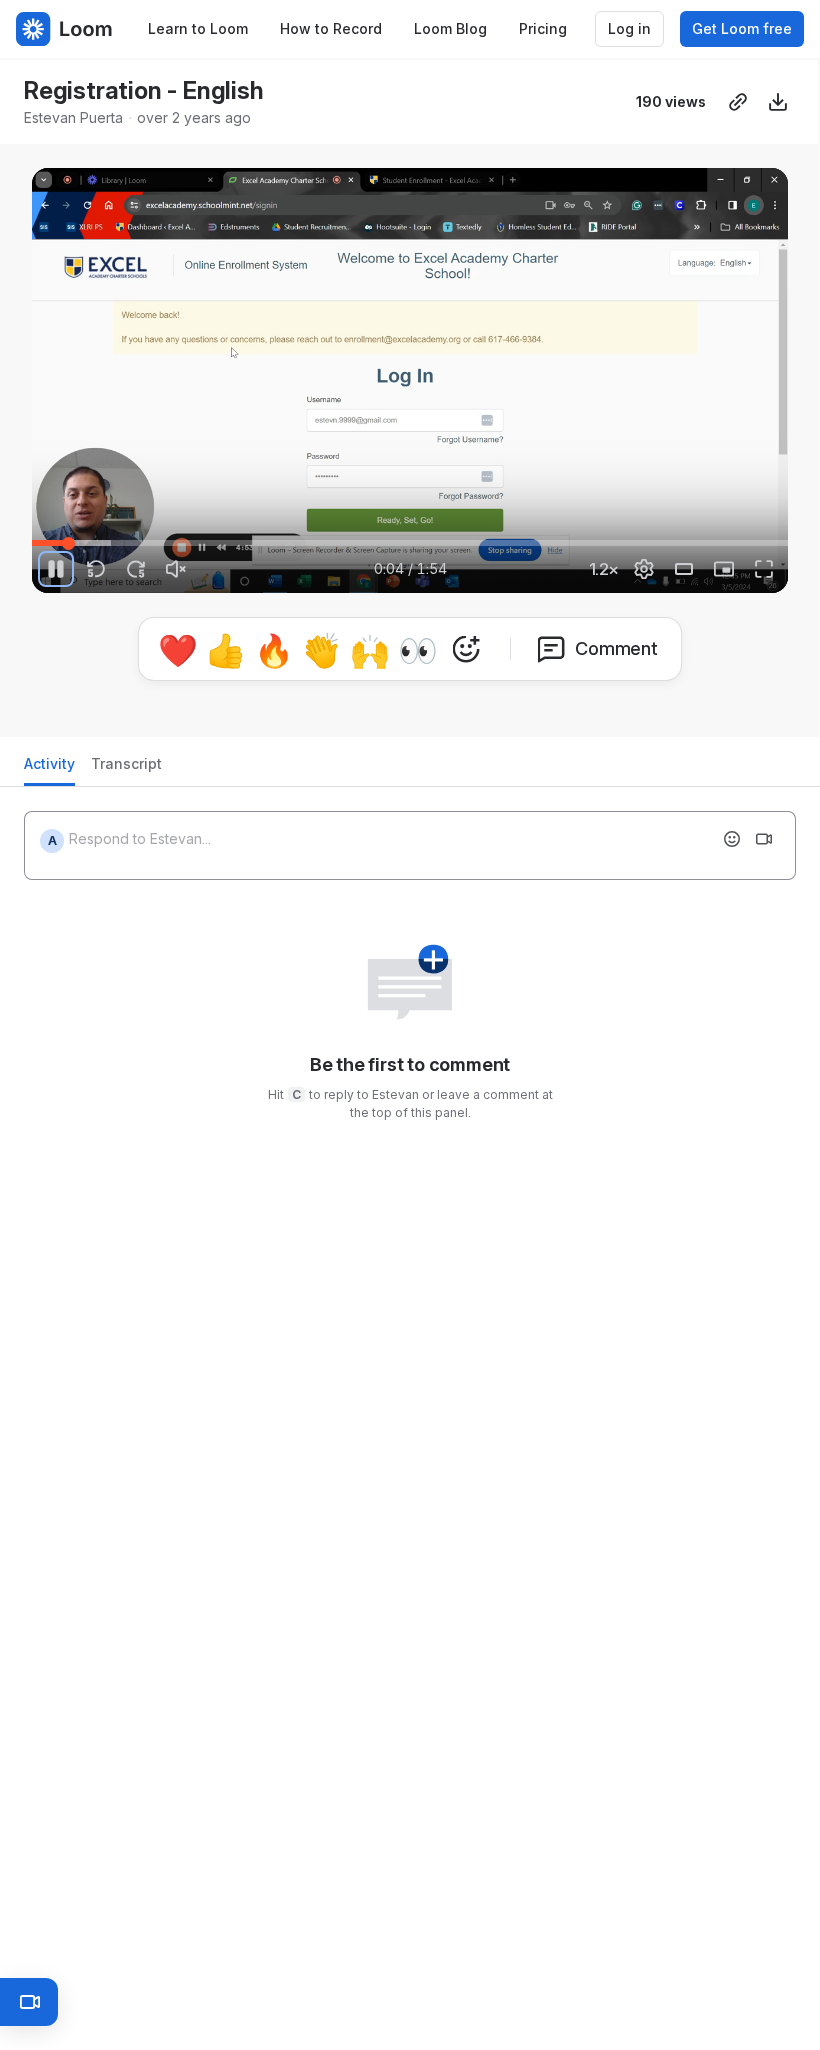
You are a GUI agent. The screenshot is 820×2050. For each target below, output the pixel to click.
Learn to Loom (198, 28)
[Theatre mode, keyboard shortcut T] (684, 569)
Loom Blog (450, 28)
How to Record (331, 28)
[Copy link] (738, 102)
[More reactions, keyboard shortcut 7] (559, 658)
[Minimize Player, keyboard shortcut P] (724, 569)
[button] (121, 531)
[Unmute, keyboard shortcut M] (176, 569)
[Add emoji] (732, 831)
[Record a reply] (764, 831)
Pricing (543, 28)
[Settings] (644, 569)
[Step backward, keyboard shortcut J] (96, 569)
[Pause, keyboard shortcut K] (56, 569)
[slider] (410, 543)
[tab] (49, 761)
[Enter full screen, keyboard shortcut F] (764, 569)
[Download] (778, 102)
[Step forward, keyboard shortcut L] (136, 569)
